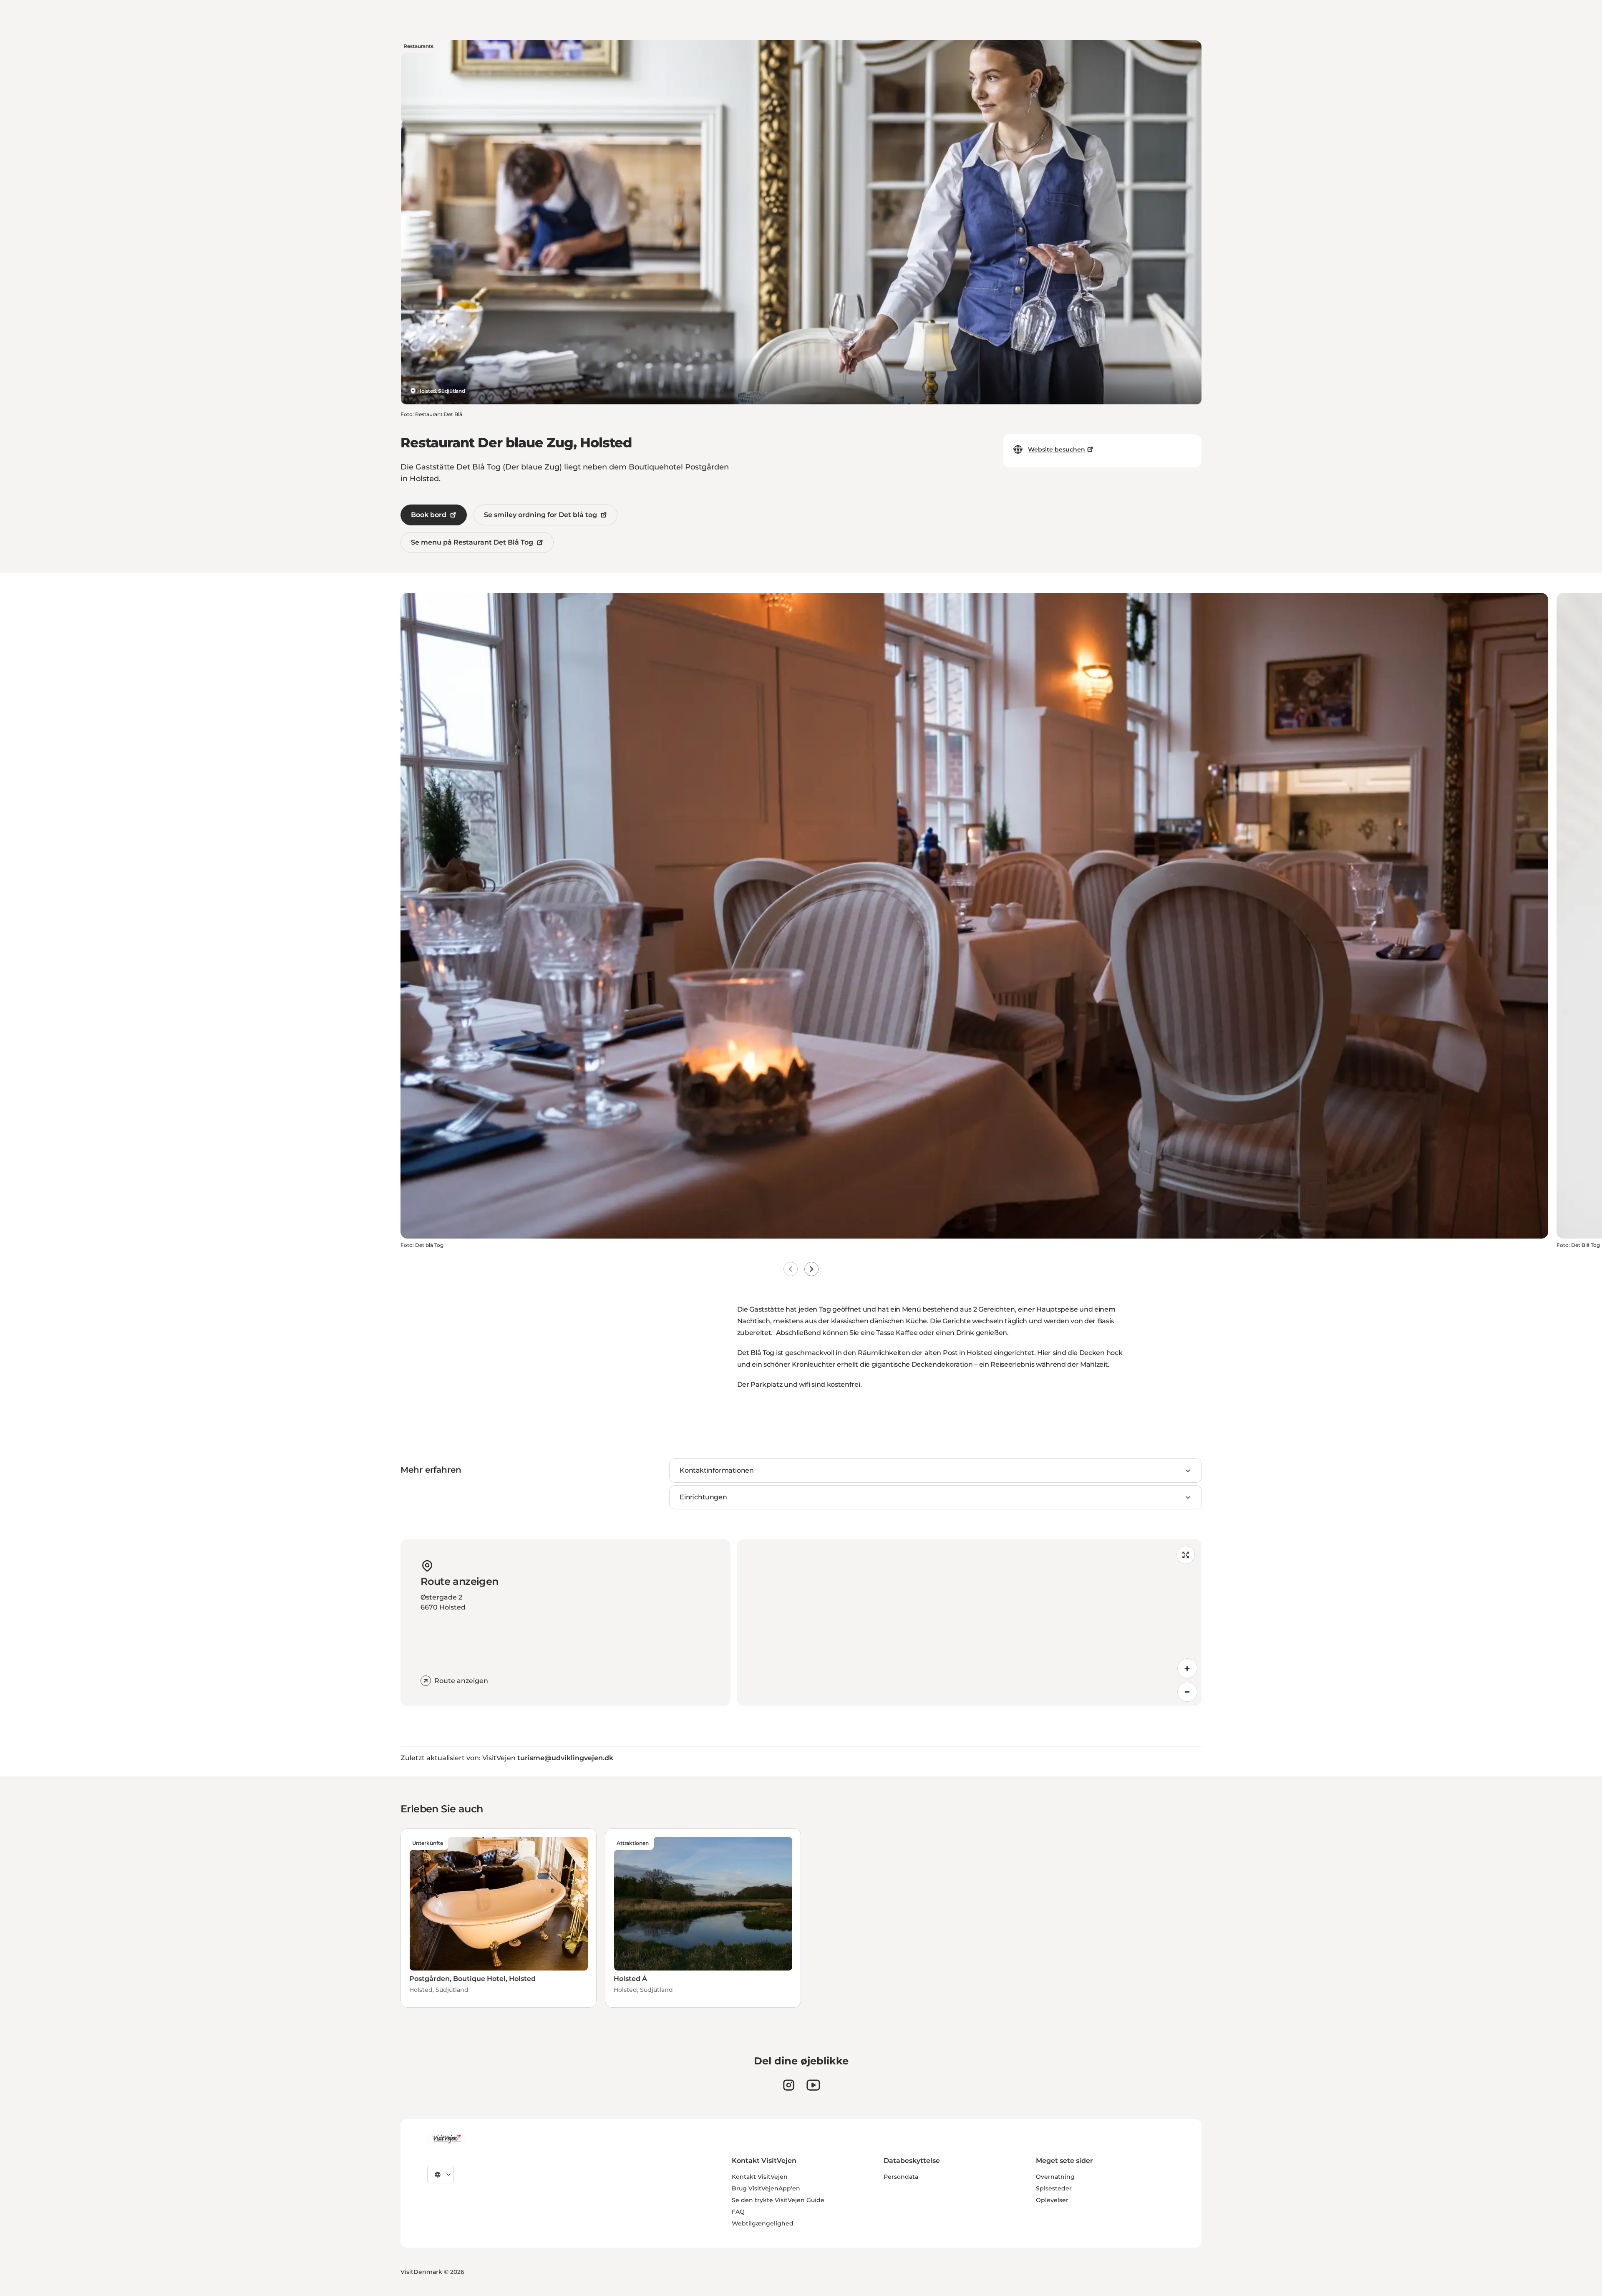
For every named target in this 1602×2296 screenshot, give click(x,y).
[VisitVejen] (447, 2139)
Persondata (901, 2177)
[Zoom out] (1187, 1692)
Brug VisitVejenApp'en (766, 2188)
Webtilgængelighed (763, 2223)
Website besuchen (1057, 449)
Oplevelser (1052, 2200)
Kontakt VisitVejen (760, 2177)
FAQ (738, 2212)
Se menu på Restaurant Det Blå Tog (472, 542)
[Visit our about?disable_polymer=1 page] (813, 2085)
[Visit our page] (789, 2085)
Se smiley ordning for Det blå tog (540, 515)
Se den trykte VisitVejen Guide (778, 2200)
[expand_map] (1186, 1555)
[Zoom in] (1187, 1668)
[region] (969, 1622)
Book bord (429, 515)
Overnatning (1055, 2177)
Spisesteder (1054, 2188)
